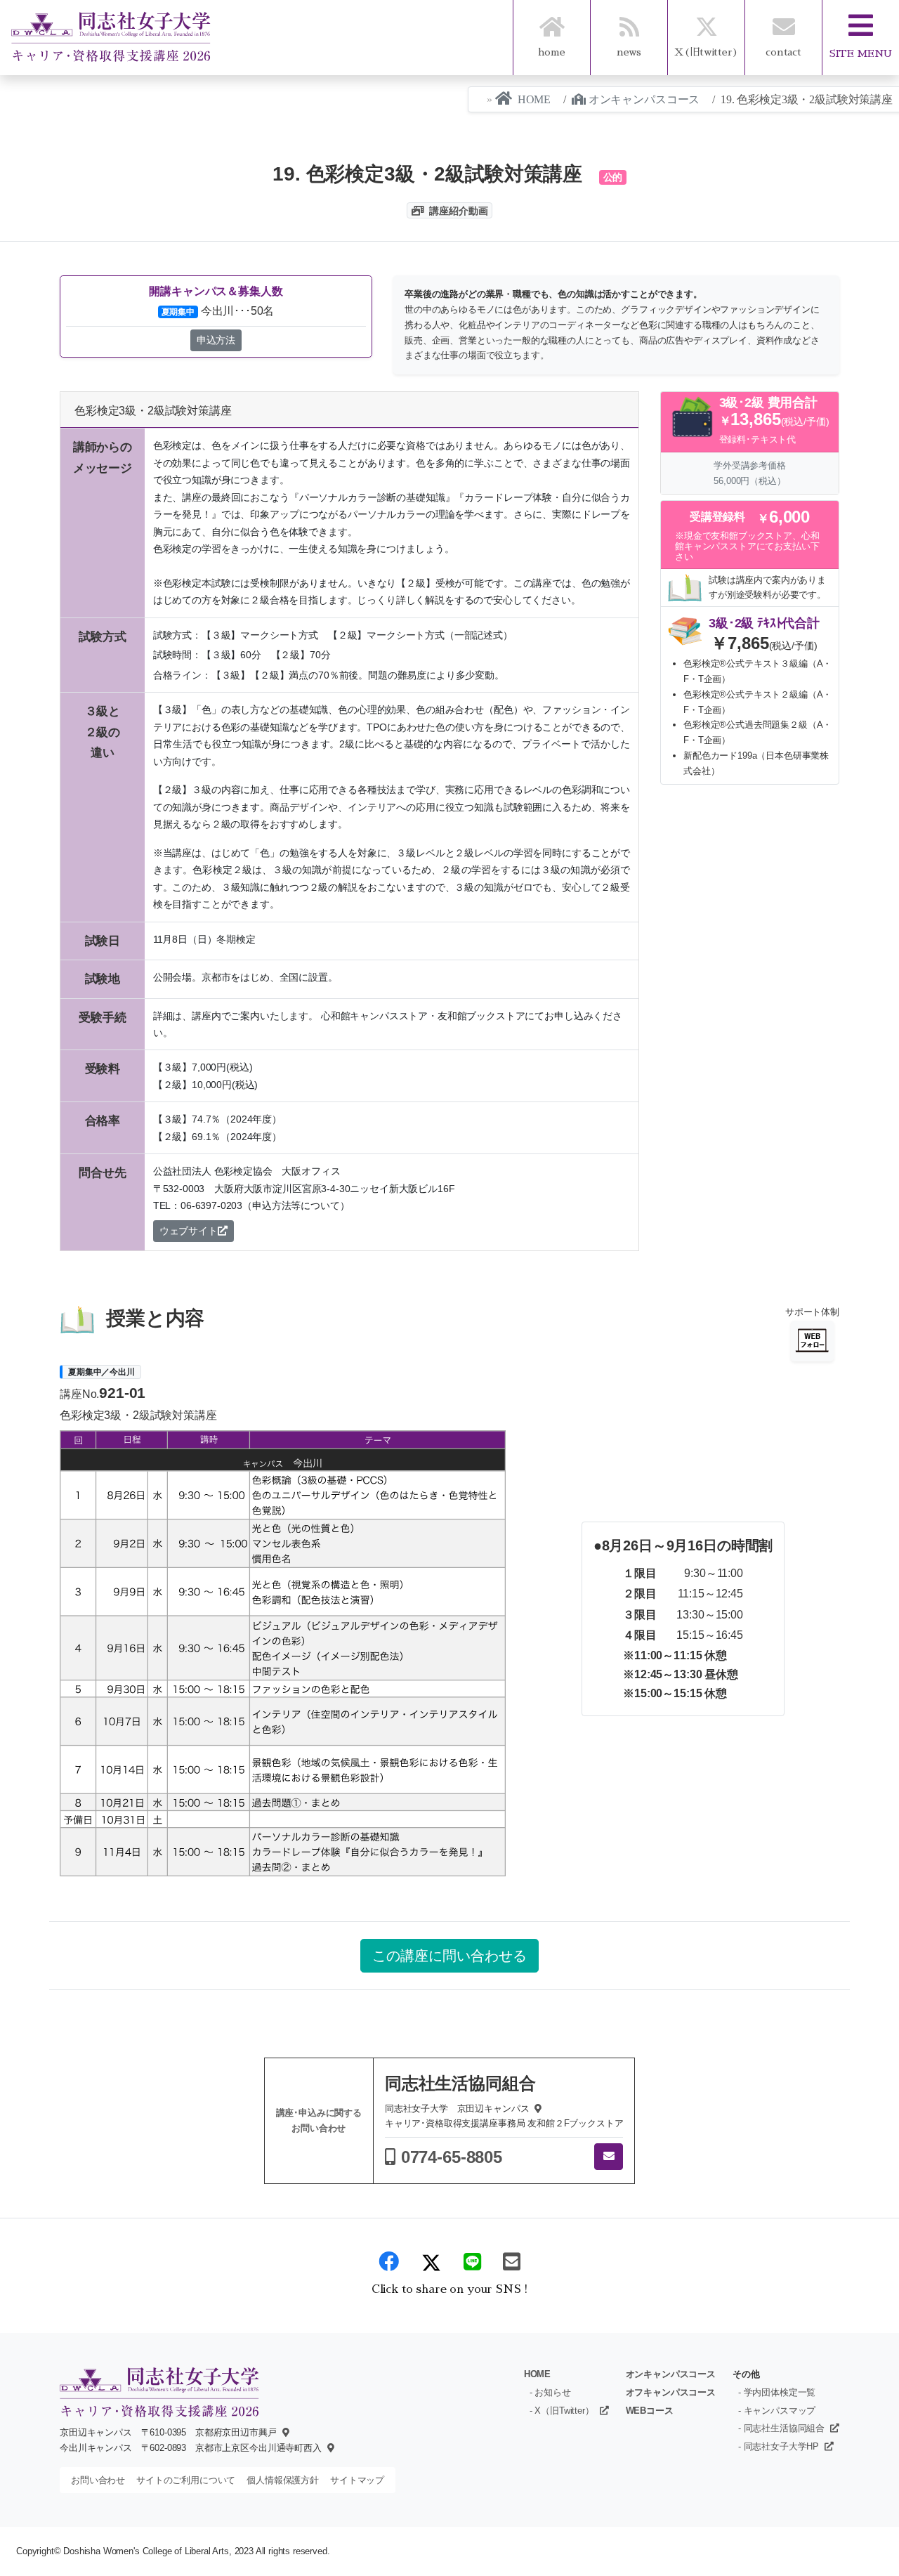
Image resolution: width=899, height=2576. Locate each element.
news (629, 52)
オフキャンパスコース (671, 2392)
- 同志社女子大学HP (779, 2446)
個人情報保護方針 (283, 2480)
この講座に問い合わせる (449, 1956)
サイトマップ (357, 2480)
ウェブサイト (189, 1231)
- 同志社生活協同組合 (781, 2428)
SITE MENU (861, 53)
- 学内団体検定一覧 (777, 2392)
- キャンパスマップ (777, 2411)
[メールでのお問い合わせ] (609, 2157)
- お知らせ (550, 2392)
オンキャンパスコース (644, 99)
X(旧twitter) (706, 52)
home (551, 52)
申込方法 (216, 340)
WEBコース (650, 2411)
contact (783, 52)
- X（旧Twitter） (562, 2411)
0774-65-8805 (452, 2157)
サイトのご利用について (186, 2480)
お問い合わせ (98, 2480)
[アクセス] (283, 2432)
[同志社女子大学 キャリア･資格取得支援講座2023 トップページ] (111, 37)
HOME (534, 99)
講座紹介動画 (458, 211)
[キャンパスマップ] (535, 2108)
